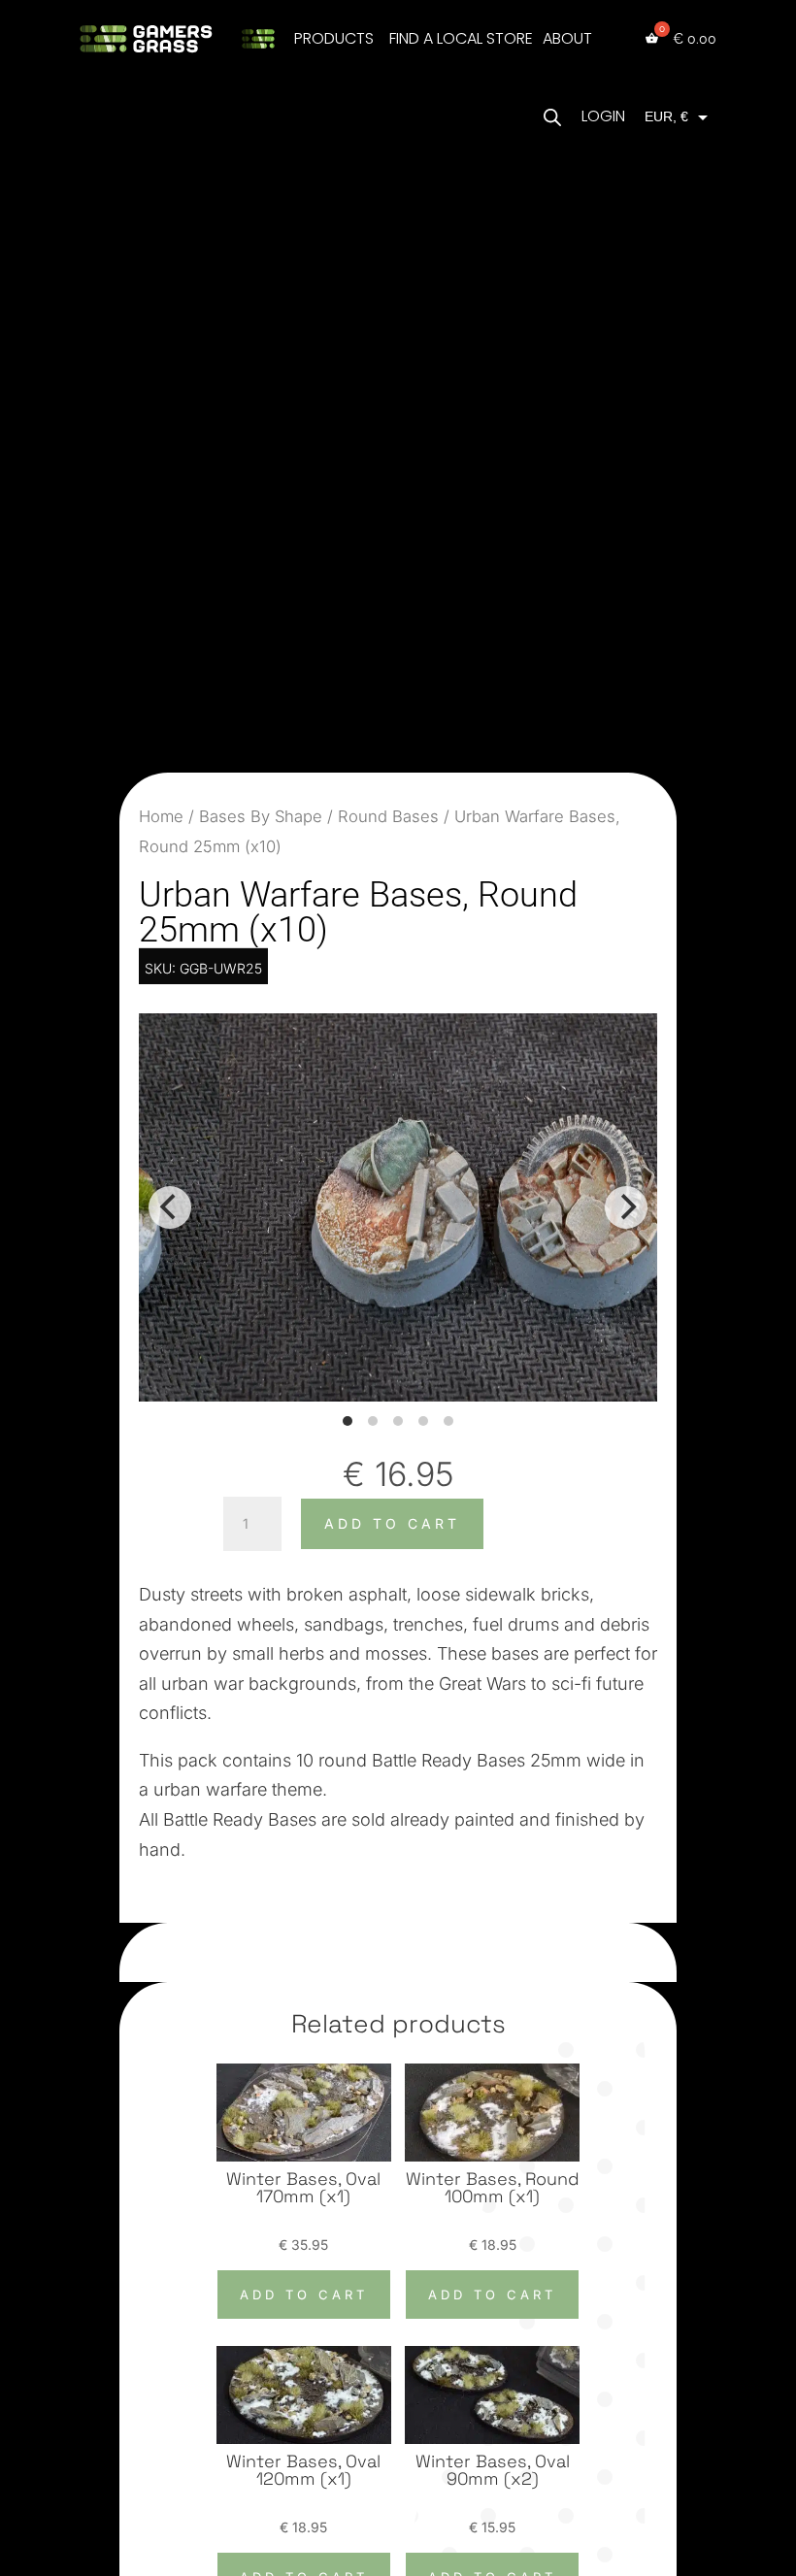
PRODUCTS (334, 38)
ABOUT (567, 38)
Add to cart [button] (304, 2295)
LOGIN (603, 116)
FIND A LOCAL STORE (461, 38)
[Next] (626, 1207)
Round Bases (388, 816)
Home (161, 816)
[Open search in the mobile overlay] (552, 116)
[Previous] (170, 1207)
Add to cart (392, 1523)
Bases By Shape (261, 816)
